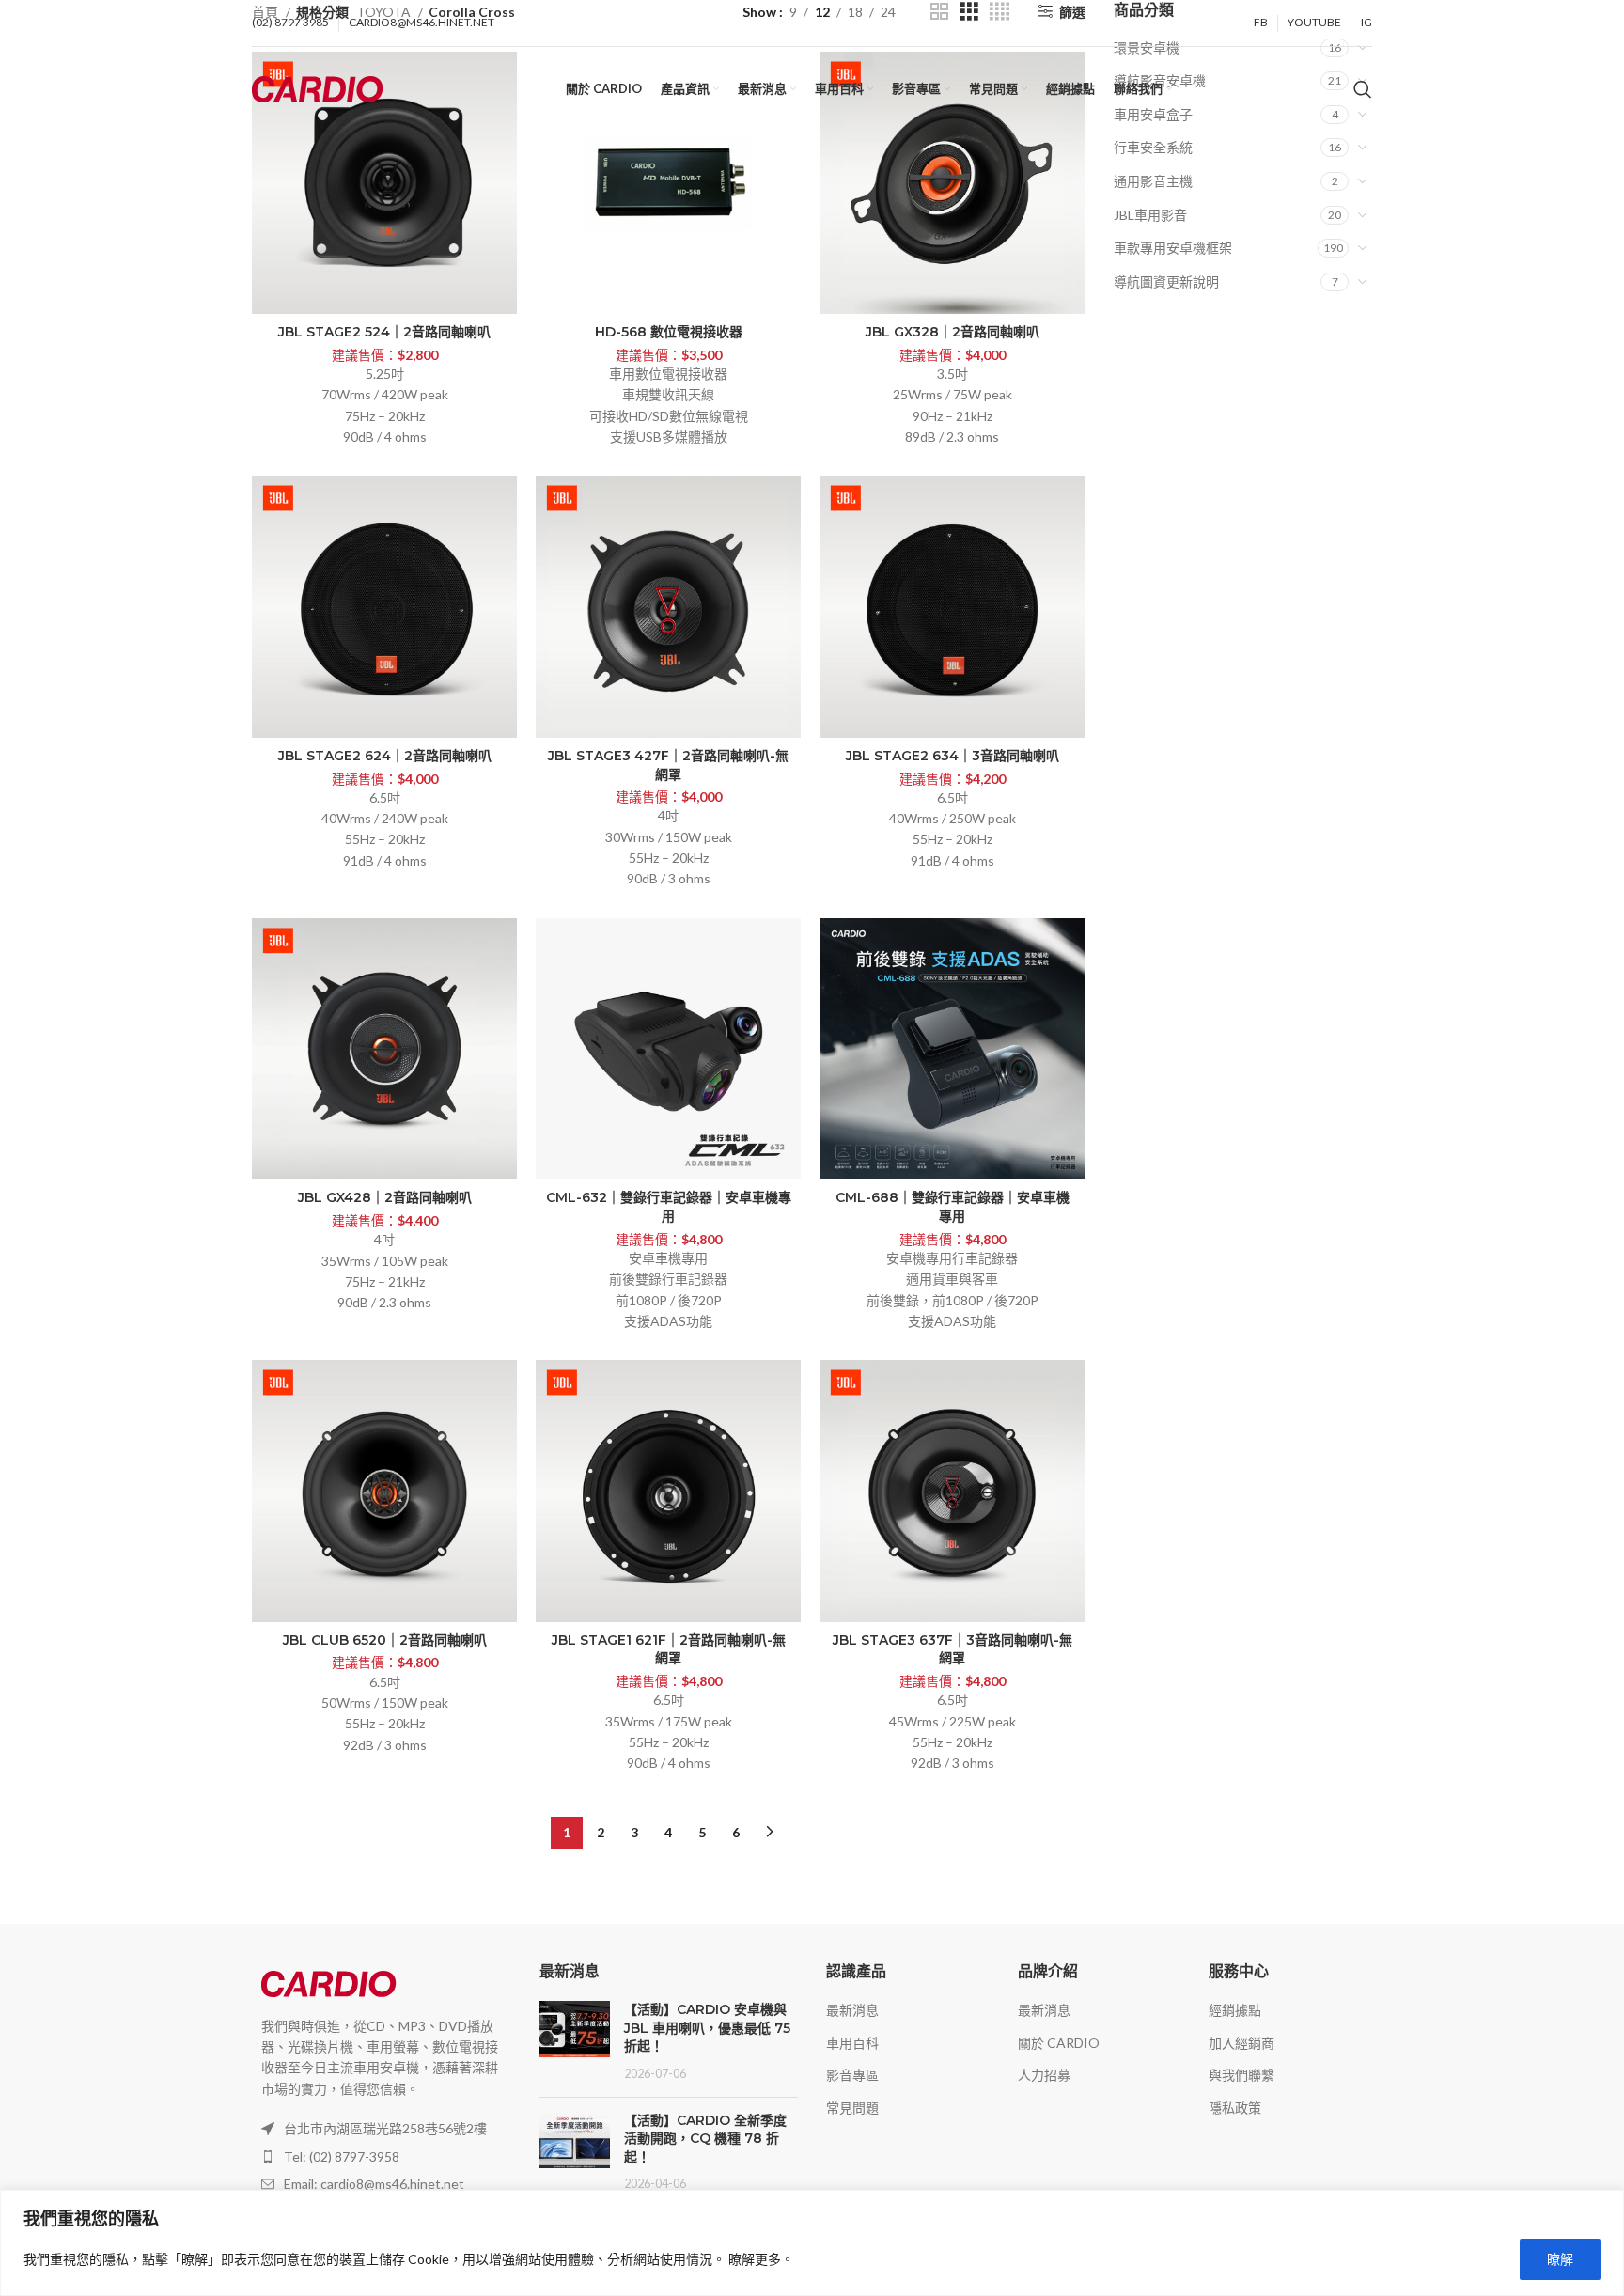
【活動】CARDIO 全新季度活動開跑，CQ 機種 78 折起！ (705, 2139)
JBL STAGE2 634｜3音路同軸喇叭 (953, 756)
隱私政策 (1235, 2108)
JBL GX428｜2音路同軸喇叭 (385, 1197)
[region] (812, 2243)
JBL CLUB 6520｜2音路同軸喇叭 (385, 1640)
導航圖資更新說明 (1166, 281)
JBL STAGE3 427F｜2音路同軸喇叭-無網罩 (668, 765)
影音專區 (852, 2075)
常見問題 (852, 2108)
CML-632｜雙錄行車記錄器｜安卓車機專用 (669, 1207)
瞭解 (1560, 2259)
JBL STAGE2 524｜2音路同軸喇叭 (384, 332)
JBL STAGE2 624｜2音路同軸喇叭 (385, 756)
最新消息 (852, 2010)
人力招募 (1044, 2075)
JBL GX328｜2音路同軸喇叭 (953, 332)
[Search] (1363, 89)
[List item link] (382, 2157)
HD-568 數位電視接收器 (669, 332)
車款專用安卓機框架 (1173, 248)
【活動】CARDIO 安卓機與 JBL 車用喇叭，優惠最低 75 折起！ (707, 2028)
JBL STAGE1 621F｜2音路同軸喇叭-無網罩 (669, 1649)
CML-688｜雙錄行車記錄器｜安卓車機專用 (953, 1207)
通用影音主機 (1153, 181)
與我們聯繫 (1241, 2075)
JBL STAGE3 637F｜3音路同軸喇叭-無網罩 (953, 1649)
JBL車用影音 (1150, 215)
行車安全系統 (1153, 147)
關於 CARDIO (1059, 2043)
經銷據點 (1235, 2010)
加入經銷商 (1241, 2043)
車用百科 (852, 2043)
